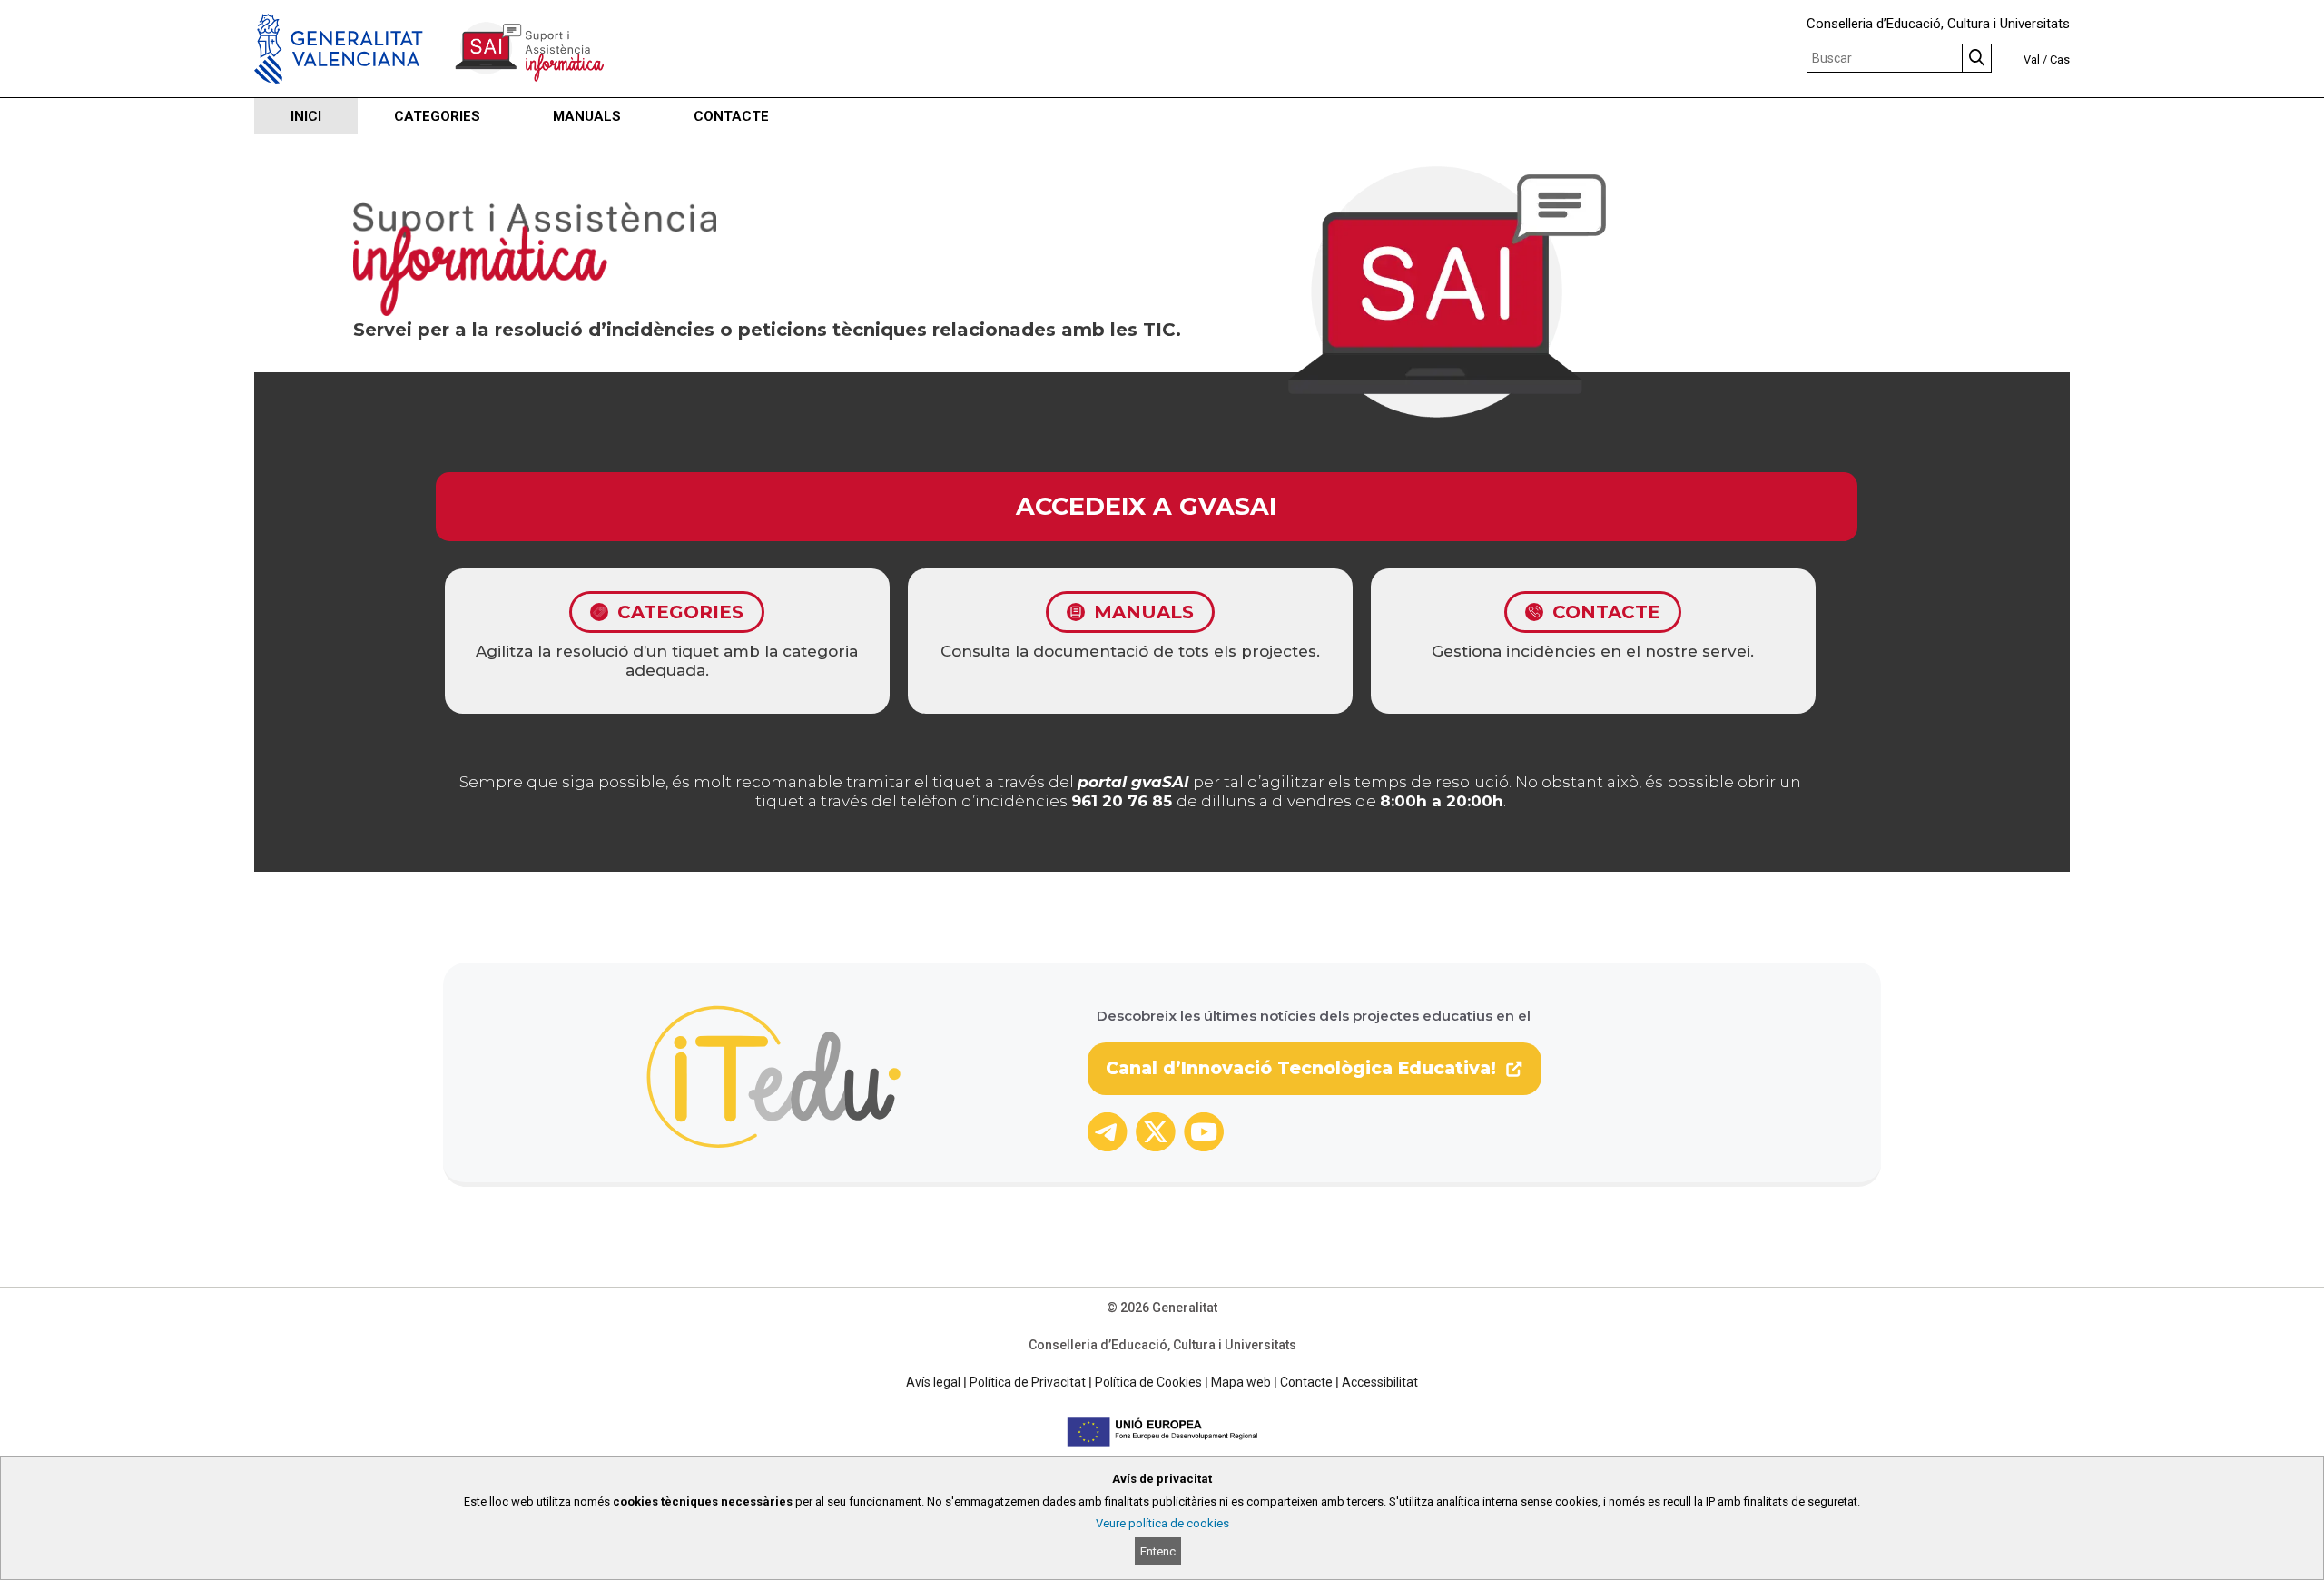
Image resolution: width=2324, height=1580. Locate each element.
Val (2032, 59)
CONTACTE (731, 116)
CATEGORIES (437, 116)
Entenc (1158, 1551)
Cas (2060, 59)
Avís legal (933, 1382)
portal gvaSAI (1133, 782)
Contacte (1306, 1382)
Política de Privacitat (1028, 1382)
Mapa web (1241, 1382)
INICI (306, 116)
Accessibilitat (1380, 1382)
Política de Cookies (1148, 1382)
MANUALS (587, 116)
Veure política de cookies (1162, 1523)
